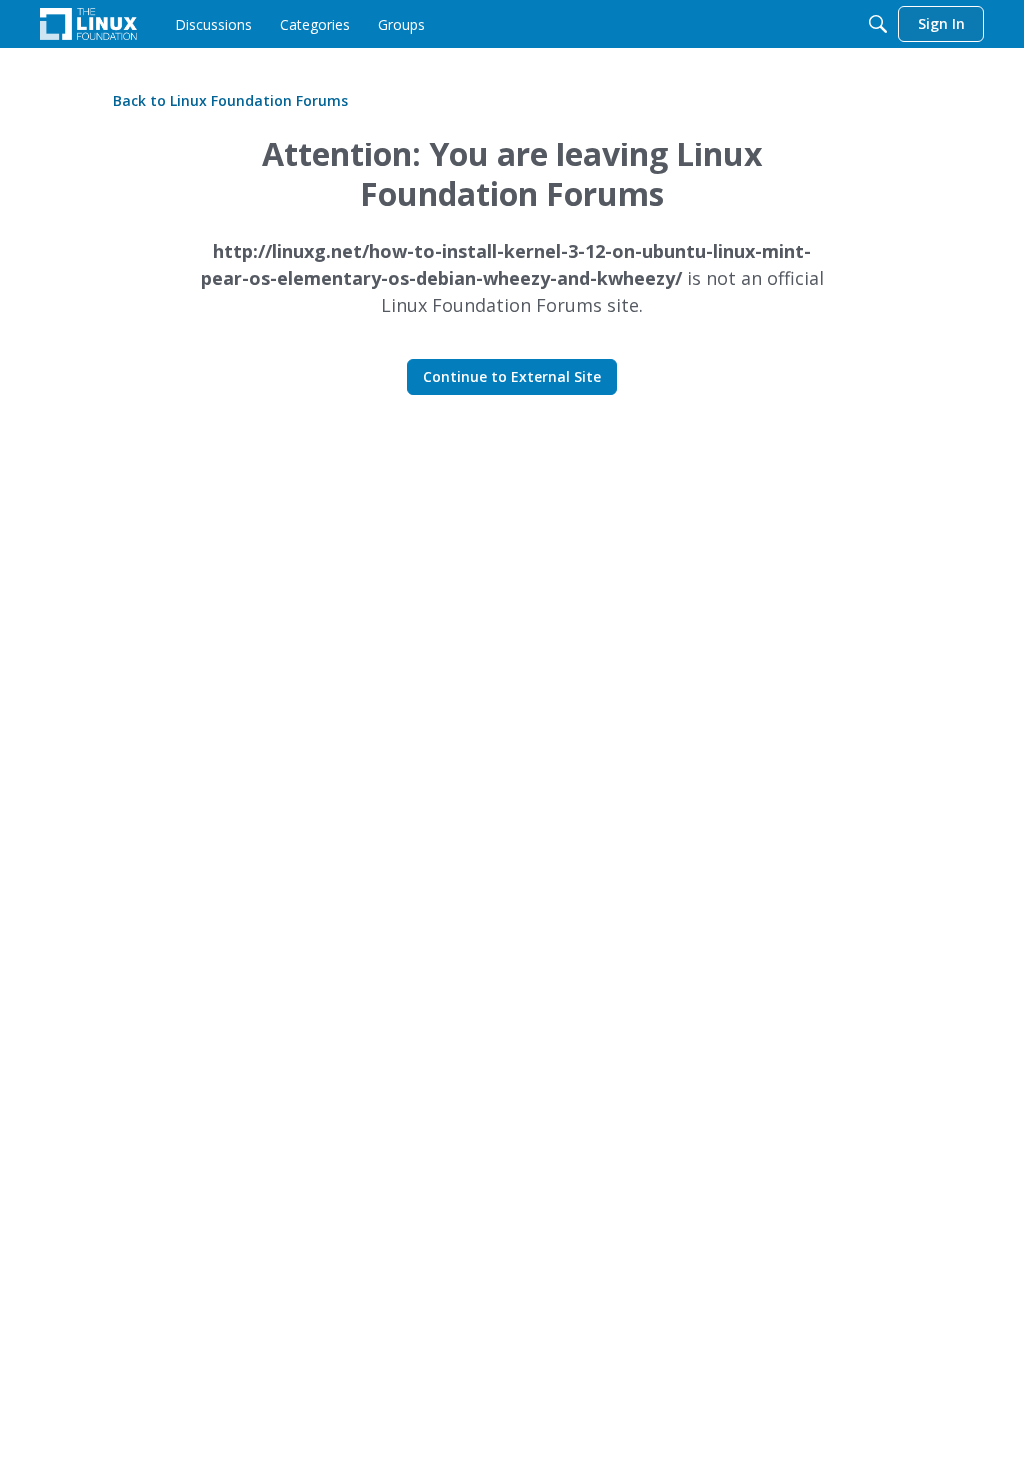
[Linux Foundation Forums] (88, 24)
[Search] (878, 24)
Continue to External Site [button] (512, 376)
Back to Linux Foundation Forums (230, 100)
